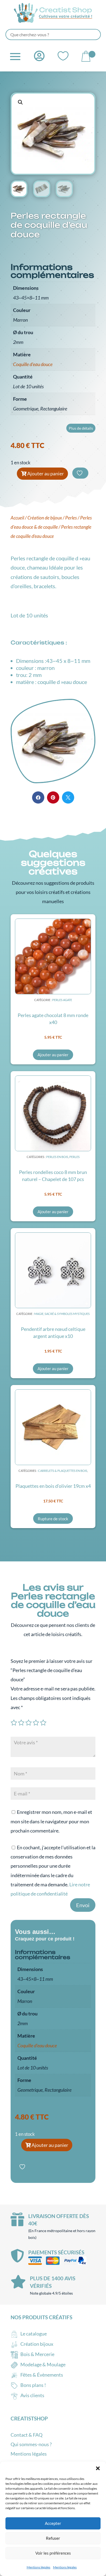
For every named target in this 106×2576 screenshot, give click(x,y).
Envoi (83, 1905)
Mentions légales (38, 2567)
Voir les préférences (53, 2553)
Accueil (17, 518)
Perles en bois (57, 1157)
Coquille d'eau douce (33, 364)
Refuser (53, 2538)
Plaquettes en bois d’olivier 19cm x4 (53, 1486)
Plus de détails (81, 428)
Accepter (53, 2523)
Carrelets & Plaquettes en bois (63, 1471)
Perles (71, 518)
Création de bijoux (45, 518)
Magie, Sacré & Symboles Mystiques (62, 1314)
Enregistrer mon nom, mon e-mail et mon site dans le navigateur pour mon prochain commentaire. (51, 1821)
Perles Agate (62, 1000)
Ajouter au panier (46, 473)
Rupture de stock (53, 1519)
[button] (98, 2468)
